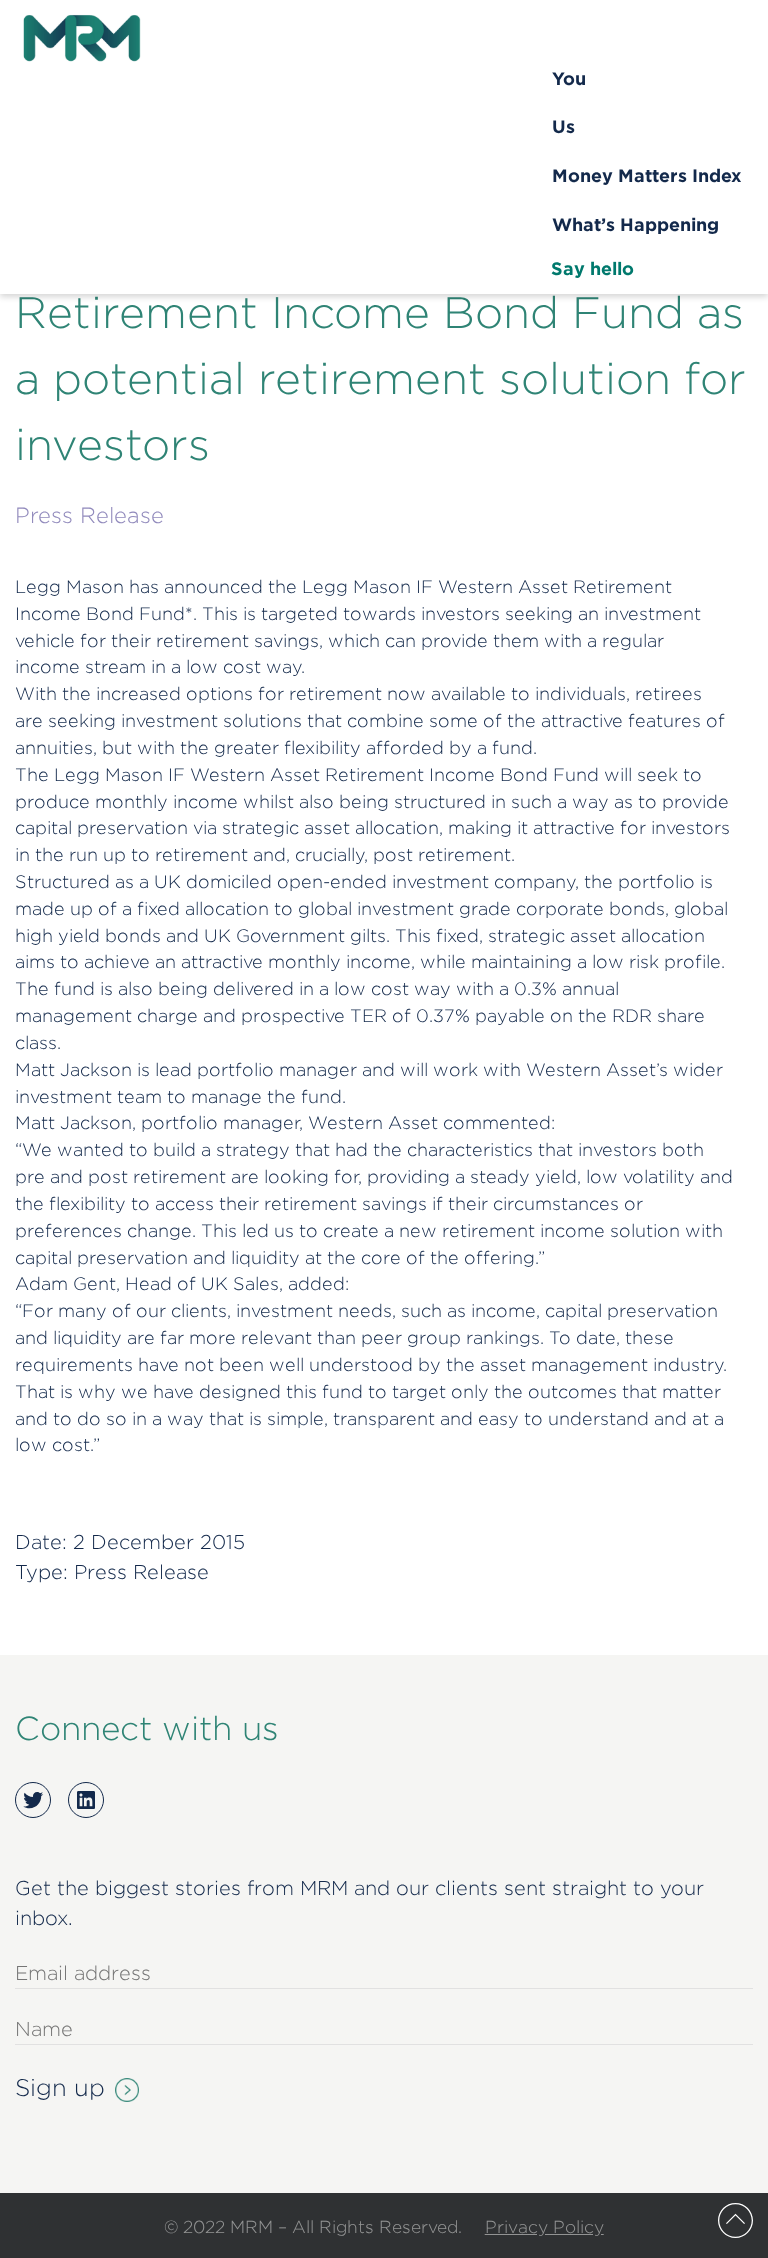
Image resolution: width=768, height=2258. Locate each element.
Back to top (735, 2220)
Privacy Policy (544, 2226)
